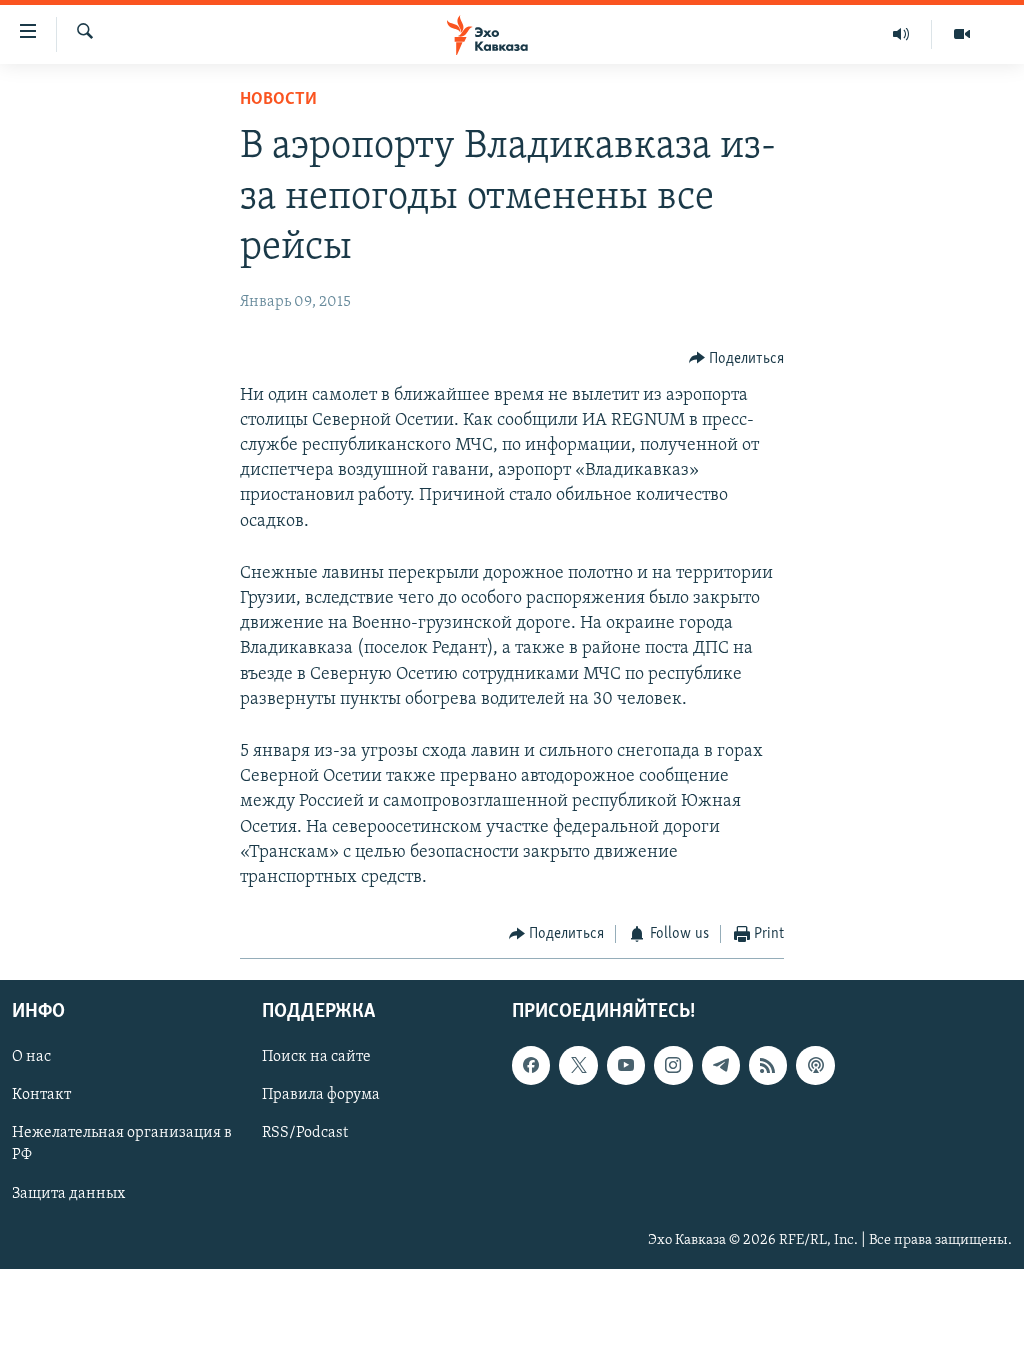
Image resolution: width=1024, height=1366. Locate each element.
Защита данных (68, 1193)
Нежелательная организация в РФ (122, 1144)
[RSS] (768, 1065)
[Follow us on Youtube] (626, 1065)
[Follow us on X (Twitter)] (578, 1065)
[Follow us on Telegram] (721, 1065)
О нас (31, 1057)
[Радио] (901, 34)
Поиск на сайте (316, 1057)
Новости (278, 100)
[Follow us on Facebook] (531, 1065)
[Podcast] (815, 1065)
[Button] (737, 359)
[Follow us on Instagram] (673, 1065)
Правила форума (321, 1095)
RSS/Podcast (305, 1133)
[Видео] (962, 34)
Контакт (41, 1095)
